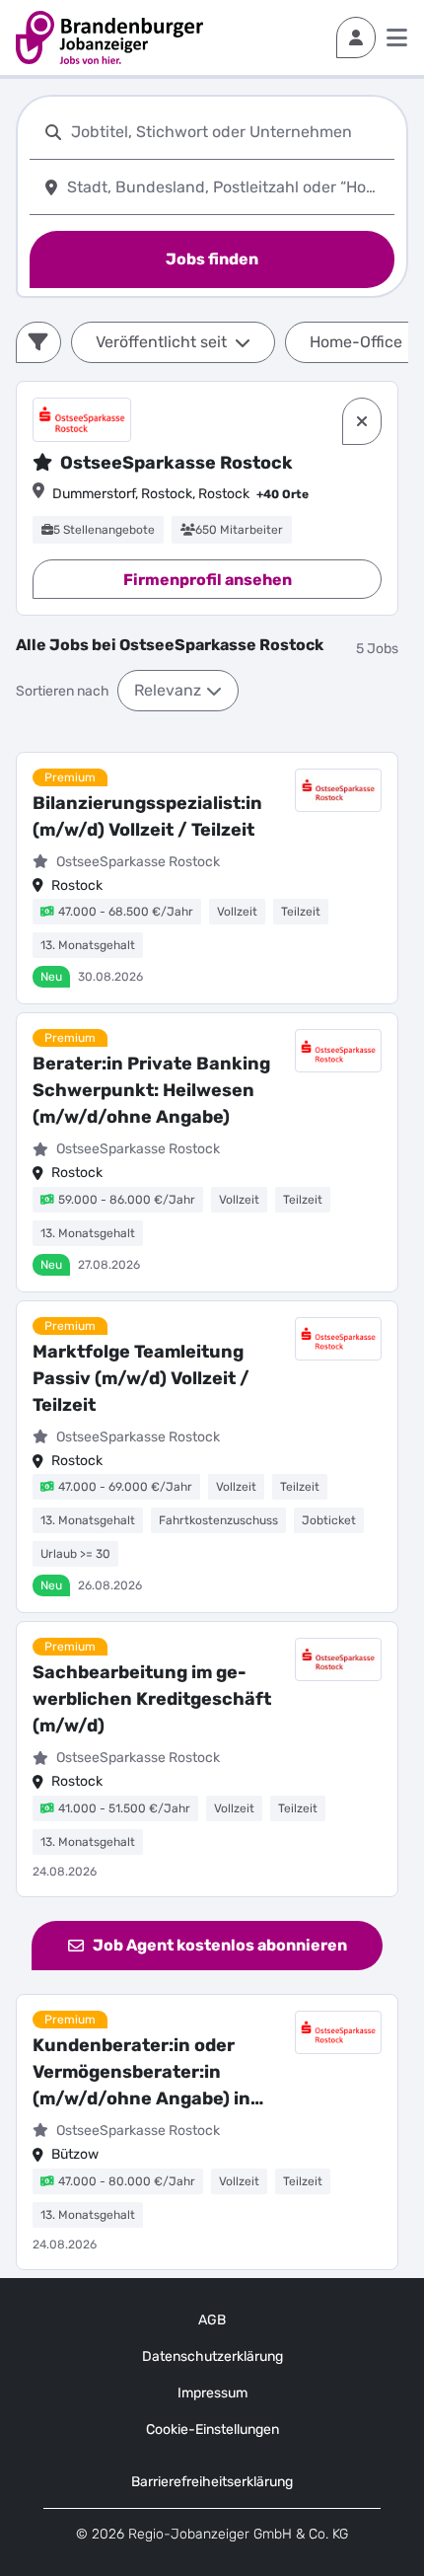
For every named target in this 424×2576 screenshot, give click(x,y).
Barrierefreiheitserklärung (212, 2482)
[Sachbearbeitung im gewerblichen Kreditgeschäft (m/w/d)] (207, 1759)
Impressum (212, 2393)
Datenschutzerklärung (212, 2356)
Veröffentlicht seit (161, 342)
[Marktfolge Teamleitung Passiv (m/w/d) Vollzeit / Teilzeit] (207, 1457)
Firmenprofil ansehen (208, 580)
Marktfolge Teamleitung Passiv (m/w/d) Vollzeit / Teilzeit (141, 1378)
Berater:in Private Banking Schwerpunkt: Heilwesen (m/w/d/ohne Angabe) (151, 1090)
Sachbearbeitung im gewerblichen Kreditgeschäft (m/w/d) (152, 1699)
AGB (212, 2320)
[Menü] (397, 37)
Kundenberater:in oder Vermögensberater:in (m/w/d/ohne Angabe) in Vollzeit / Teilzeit (141, 2073)
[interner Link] (109, 37)
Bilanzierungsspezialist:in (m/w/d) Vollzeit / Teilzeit (147, 816)
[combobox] (229, 132)
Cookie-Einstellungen (212, 2429)
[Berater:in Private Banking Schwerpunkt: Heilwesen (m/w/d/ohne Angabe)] (207, 1152)
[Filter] (38, 342)
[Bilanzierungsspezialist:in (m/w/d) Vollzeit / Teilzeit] (207, 879)
